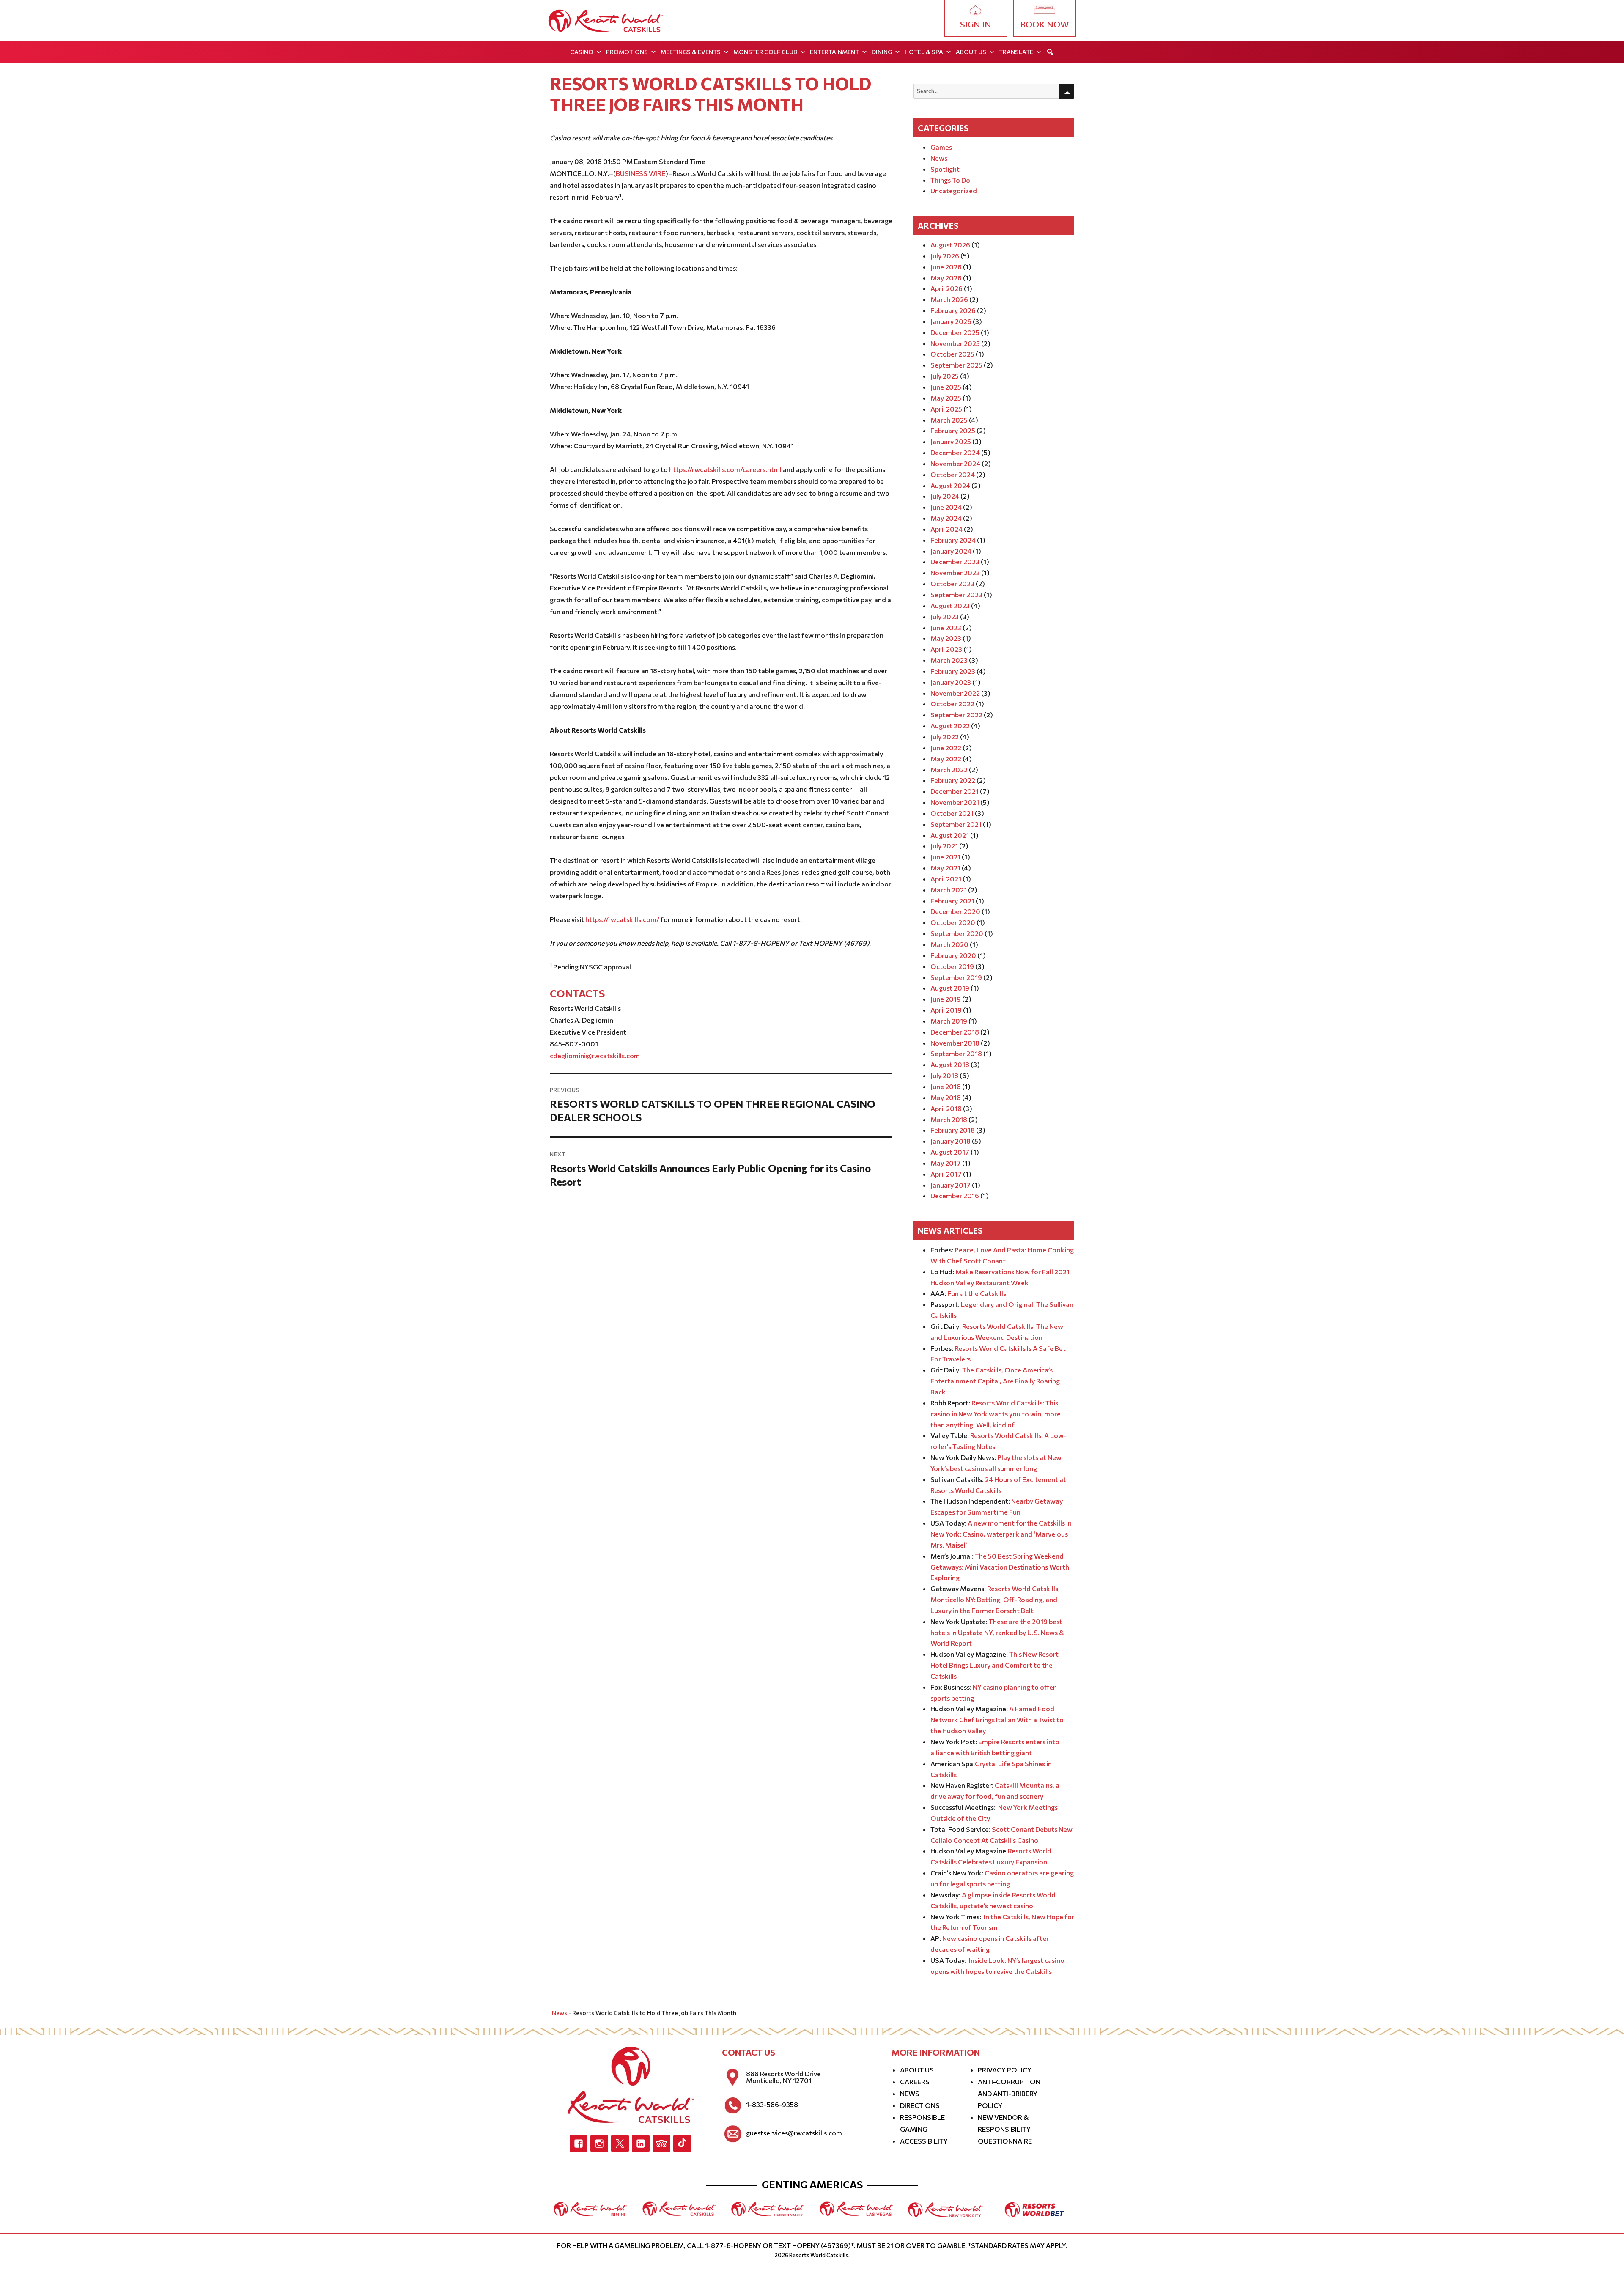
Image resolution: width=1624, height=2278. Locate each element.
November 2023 (955, 572)
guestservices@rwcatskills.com (794, 2133)
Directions (920, 2105)
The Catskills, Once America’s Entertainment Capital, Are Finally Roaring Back (995, 1381)
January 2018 (951, 1141)
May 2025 (946, 398)
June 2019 (946, 999)
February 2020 (953, 955)
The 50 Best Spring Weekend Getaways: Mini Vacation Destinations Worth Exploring (1000, 1567)
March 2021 (949, 890)
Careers (915, 2082)
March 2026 (949, 299)
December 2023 (955, 561)
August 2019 (950, 988)
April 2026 (946, 288)
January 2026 (951, 321)
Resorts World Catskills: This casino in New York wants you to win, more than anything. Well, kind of (996, 1414)
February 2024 (953, 540)
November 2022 (955, 693)
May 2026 (946, 278)
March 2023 (949, 660)
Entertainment (834, 52)
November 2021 (955, 802)
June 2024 (946, 507)
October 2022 (952, 704)
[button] (1050, 52)
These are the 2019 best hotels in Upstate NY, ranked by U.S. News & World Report (997, 1632)
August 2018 (950, 1064)
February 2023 (953, 671)
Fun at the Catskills (977, 1293)
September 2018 (956, 1053)
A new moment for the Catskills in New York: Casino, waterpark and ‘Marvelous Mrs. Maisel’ (1001, 1534)
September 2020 (957, 933)
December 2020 (955, 911)
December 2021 (955, 791)
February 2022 (953, 780)
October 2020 (953, 922)
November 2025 (955, 343)
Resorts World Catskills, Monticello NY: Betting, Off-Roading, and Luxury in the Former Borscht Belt (995, 1599)
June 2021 (945, 857)
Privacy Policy (1005, 2070)
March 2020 (949, 944)
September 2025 (956, 365)
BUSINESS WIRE (641, 173)
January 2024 (951, 551)
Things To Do (950, 180)
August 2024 (950, 485)
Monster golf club (765, 52)
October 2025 (952, 354)
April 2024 (946, 529)
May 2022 (946, 759)
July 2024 (945, 496)
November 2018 (955, 1043)
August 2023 (950, 605)
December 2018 (955, 1032)
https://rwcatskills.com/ (622, 919)
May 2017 (946, 1163)
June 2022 (946, 748)
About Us (971, 52)
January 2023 (951, 682)
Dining (882, 52)
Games (941, 147)
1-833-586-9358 (772, 2105)
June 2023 (946, 627)
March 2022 (949, 770)
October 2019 (952, 966)
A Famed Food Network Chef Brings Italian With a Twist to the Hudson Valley (997, 1719)
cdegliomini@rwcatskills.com (595, 1055)
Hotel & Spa (924, 52)
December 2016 (955, 1195)
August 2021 (950, 835)
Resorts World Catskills (819, 2255)
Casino (582, 52)
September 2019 (956, 977)
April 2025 (946, 409)
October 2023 (952, 583)
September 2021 (956, 824)
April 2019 (946, 1010)
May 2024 (946, 518)
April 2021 (946, 879)
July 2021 (944, 846)
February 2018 (953, 1130)
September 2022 (956, 715)
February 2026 (953, 310)
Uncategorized (954, 191)
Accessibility (924, 2141)
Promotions (627, 52)
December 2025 (955, 332)
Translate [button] (1016, 52)
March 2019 (949, 1021)
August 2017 (950, 1152)
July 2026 (945, 256)
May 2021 (945, 868)
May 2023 (946, 638)
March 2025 (949, 420)
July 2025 (945, 376)
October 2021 (952, 813)
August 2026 (950, 245)
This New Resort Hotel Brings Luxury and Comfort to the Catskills (994, 1665)
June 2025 (946, 387)
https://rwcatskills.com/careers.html (725, 469)
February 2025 (953, 430)
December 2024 (955, 452)
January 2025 (951, 441)
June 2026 (946, 267)
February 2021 (952, 901)
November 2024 (955, 463)
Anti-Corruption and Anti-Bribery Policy (1009, 2093)
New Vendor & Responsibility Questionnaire (1005, 2129)
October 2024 (953, 474)
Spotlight (945, 169)
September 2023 (956, 594)
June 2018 (946, 1086)
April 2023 (946, 649)
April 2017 (946, 1174)
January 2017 (951, 1185)
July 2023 (945, 616)
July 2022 (945, 737)
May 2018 (946, 1097)
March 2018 (949, 1119)
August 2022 (950, 726)
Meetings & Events (691, 52)
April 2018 (946, 1108)
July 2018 (944, 1075)
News (939, 158)
